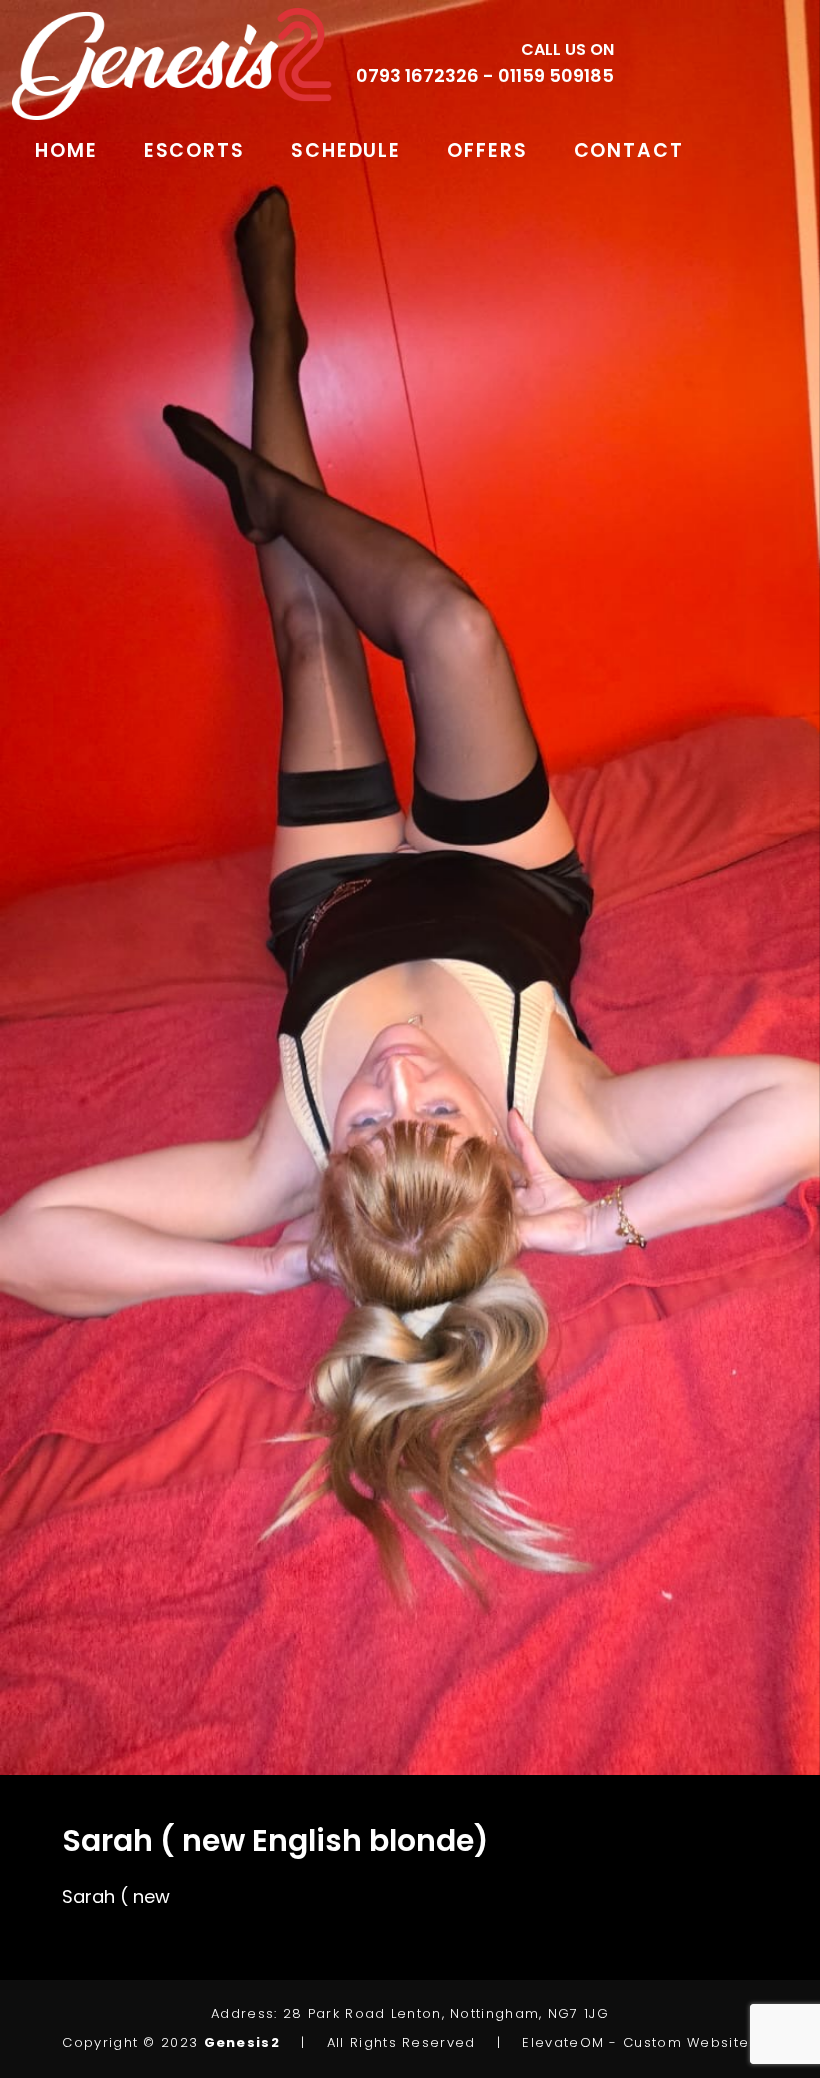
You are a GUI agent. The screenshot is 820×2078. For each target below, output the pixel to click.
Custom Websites (690, 2042)
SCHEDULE (346, 150)
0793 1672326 (417, 75)
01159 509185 (556, 75)
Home (66, 150)
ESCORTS (194, 150)
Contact (629, 150)
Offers (487, 150)
